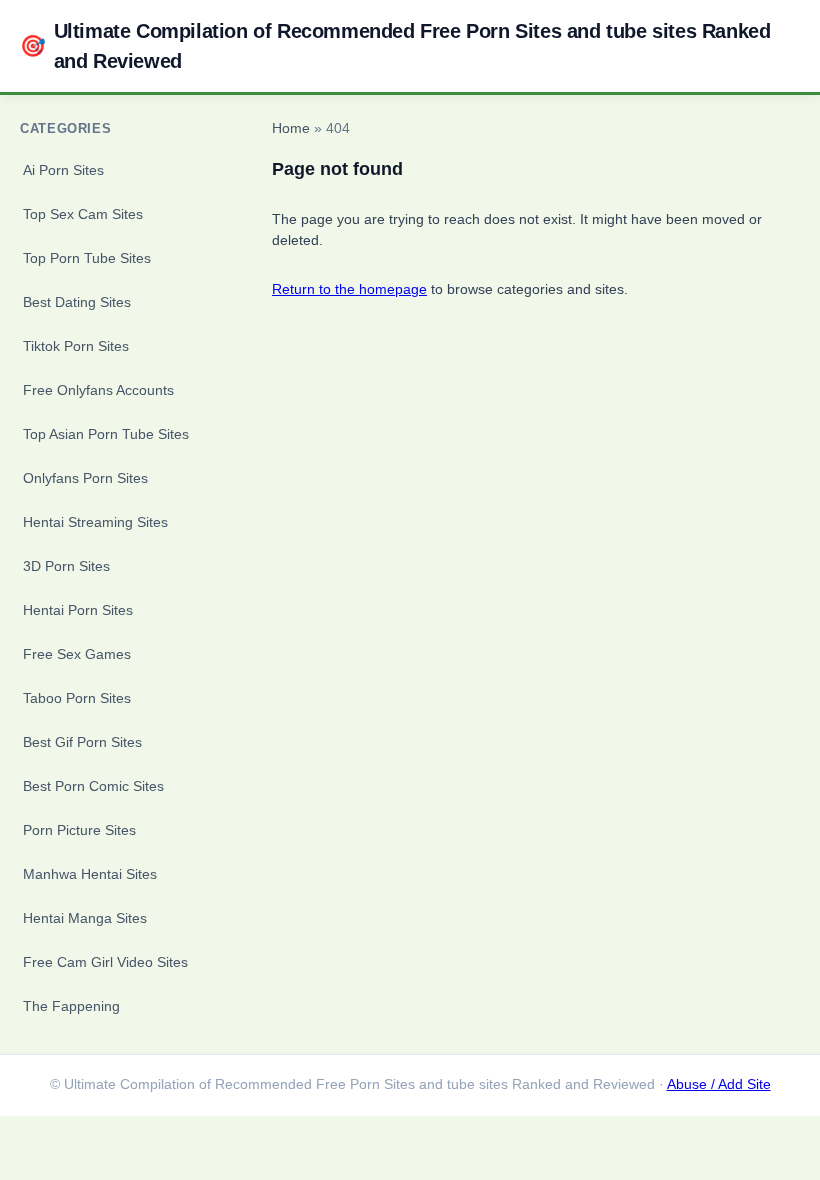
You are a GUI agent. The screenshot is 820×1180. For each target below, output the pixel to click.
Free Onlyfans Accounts (98, 390)
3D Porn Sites (66, 566)
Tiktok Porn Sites (76, 346)
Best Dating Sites (77, 302)
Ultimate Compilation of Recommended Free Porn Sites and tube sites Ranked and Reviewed (395, 46)
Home (291, 128)
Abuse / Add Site (719, 1084)
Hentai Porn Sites (78, 610)
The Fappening (71, 1006)
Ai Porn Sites (63, 170)
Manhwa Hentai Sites (90, 874)
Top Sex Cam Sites (83, 214)
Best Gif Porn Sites (82, 742)
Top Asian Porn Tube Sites (106, 434)
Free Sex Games (77, 654)
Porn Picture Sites (79, 830)
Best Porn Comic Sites (93, 786)
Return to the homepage (349, 289)
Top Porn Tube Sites (87, 258)
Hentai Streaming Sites (95, 522)
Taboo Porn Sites (77, 698)
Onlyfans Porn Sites (85, 478)
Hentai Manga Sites (85, 918)
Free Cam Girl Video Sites (105, 962)
